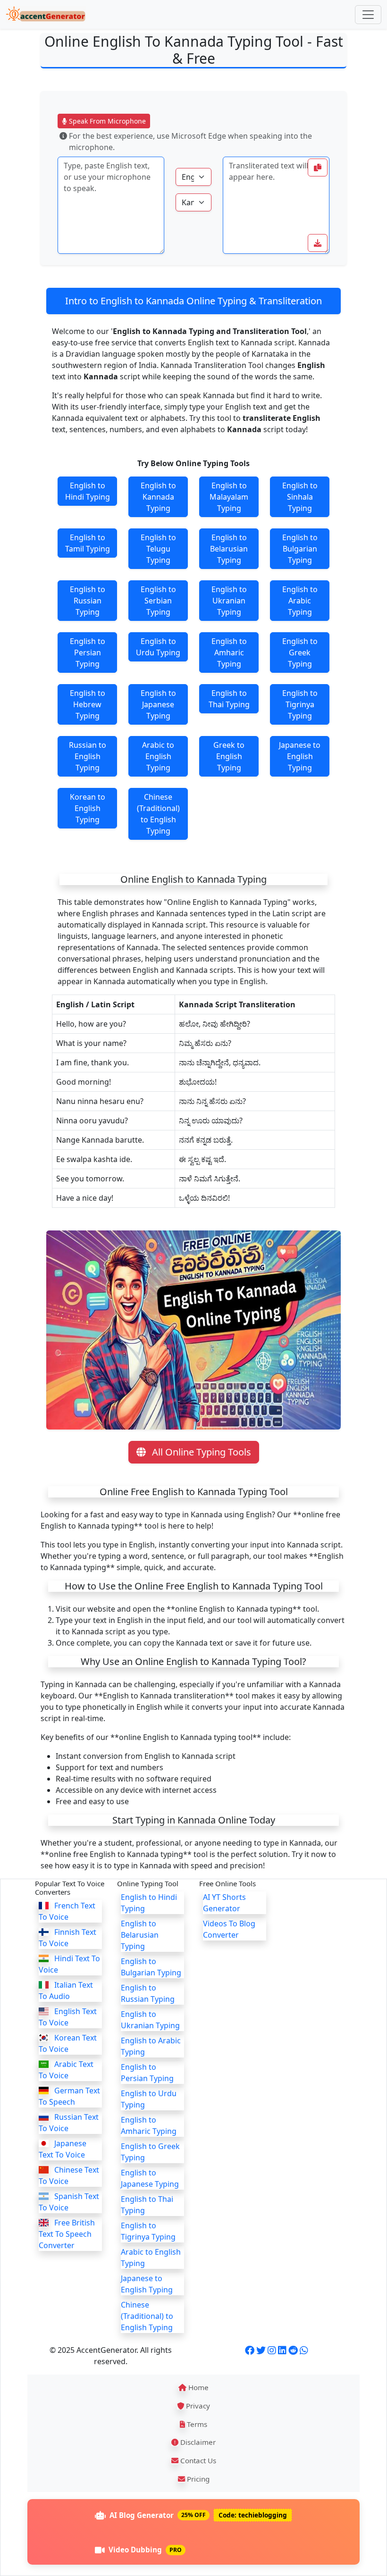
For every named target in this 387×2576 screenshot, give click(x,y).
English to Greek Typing (300, 652)
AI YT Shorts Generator (224, 1903)
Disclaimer (197, 2442)
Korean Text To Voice (68, 2043)
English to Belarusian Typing (229, 549)
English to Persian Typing (88, 652)
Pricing (197, 2479)
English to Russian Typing (88, 601)
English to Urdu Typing (158, 647)
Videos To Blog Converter (229, 1929)
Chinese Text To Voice (69, 2175)
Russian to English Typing (88, 756)
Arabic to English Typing (158, 756)
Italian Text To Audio (66, 1991)
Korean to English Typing (88, 808)
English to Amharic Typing (229, 652)
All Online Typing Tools (200, 1452)
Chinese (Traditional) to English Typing (158, 814)
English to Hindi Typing (88, 491)
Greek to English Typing (229, 756)
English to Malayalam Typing (229, 497)
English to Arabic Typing (300, 601)
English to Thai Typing (229, 699)
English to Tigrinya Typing (300, 704)
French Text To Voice (67, 1911)
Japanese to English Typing (300, 756)
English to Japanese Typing (158, 704)
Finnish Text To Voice (67, 1938)
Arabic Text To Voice (66, 2070)
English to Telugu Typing (158, 549)
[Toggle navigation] (368, 15)
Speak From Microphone (106, 121)
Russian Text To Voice (69, 2123)
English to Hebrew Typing (88, 704)
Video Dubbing (145, 2550)
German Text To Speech (69, 2096)
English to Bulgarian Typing (300, 549)
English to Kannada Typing (158, 497)
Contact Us (197, 2460)
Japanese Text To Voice (63, 2149)
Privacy (197, 2406)
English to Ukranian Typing (229, 601)
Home (198, 2387)
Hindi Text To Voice (69, 1964)
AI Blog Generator (198, 2515)
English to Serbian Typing (158, 601)
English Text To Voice (68, 2017)
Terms (196, 2424)
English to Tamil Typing (88, 543)
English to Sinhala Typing (300, 497)
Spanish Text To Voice (69, 2202)
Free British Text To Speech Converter (67, 2234)
